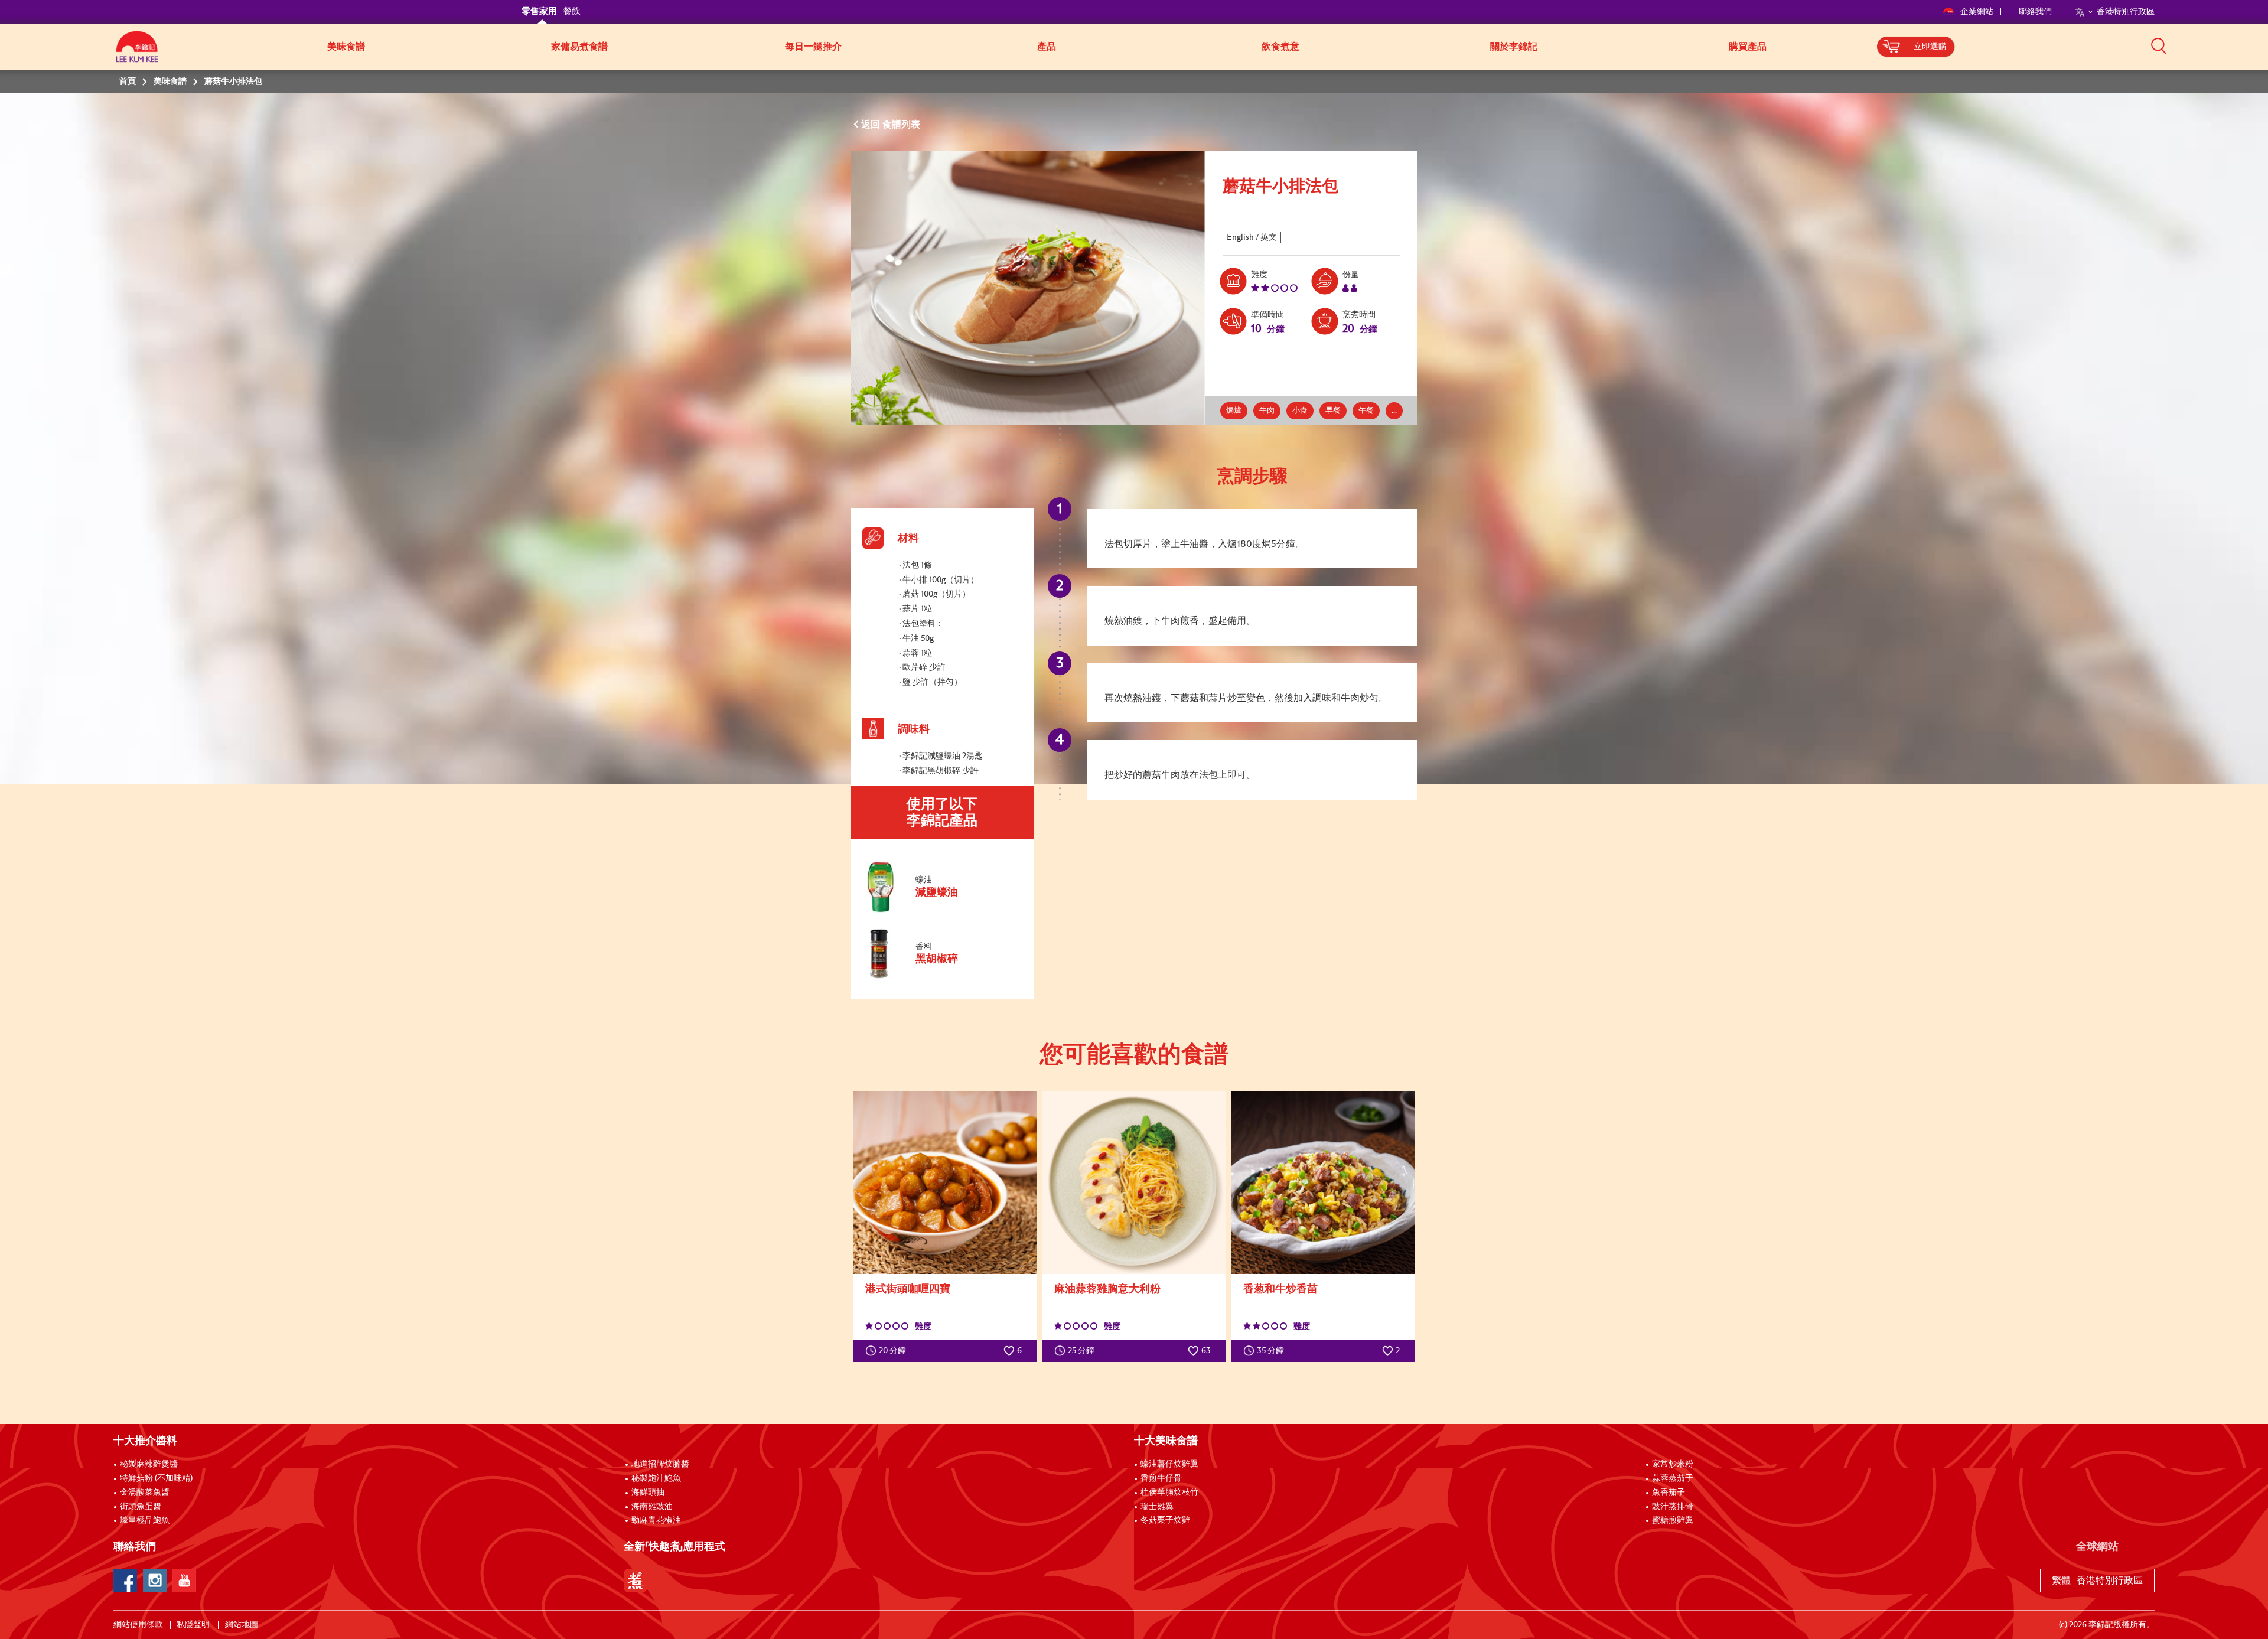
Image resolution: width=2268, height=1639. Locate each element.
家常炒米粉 (1673, 1464)
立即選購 (1930, 47)
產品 (1047, 47)
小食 (1300, 411)
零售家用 (539, 12)
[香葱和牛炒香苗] (1323, 1182)
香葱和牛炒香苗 (1280, 1289)
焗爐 (1234, 411)
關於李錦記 (1514, 47)
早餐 (1333, 411)
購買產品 (1748, 47)
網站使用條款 (138, 1625)
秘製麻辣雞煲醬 (149, 1464)
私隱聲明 (194, 1625)
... (1394, 411)
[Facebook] (125, 1581)
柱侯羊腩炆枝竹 (1169, 1493)
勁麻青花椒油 (656, 1520)
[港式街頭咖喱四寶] (945, 1182)
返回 (872, 125)
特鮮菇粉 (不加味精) (156, 1478)
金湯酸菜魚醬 (145, 1493)
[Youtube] (184, 1581)
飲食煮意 (1280, 47)
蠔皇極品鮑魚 (145, 1520)
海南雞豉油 (652, 1507)
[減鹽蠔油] (941, 911)
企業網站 (1978, 12)
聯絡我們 (2035, 12)
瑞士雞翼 (1157, 1507)
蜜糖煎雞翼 (1673, 1520)
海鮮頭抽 (648, 1493)
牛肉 (1267, 411)
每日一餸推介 (813, 47)
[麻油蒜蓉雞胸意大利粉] (1134, 1182)
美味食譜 (346, 47)
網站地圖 (242, 1625)
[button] (2159, 45)
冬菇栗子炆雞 (1165, 1520)
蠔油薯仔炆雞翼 (1169, 1464)
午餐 (1366, 411)
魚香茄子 (1669, 1493)
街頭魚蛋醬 (141, 1507)
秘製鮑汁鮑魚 (656, 1478)
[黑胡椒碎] (941, 977)
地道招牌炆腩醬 (660, 1464)
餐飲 (572, 12)
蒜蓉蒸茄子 (1673, 1478)
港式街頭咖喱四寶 (908, 1289)
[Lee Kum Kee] (137, 53)
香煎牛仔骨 (1161, 1478)
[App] (636, 1581)
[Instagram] (155, 1581)
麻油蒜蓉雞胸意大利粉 (1107, 1289)
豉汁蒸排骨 (1673, 1507)
